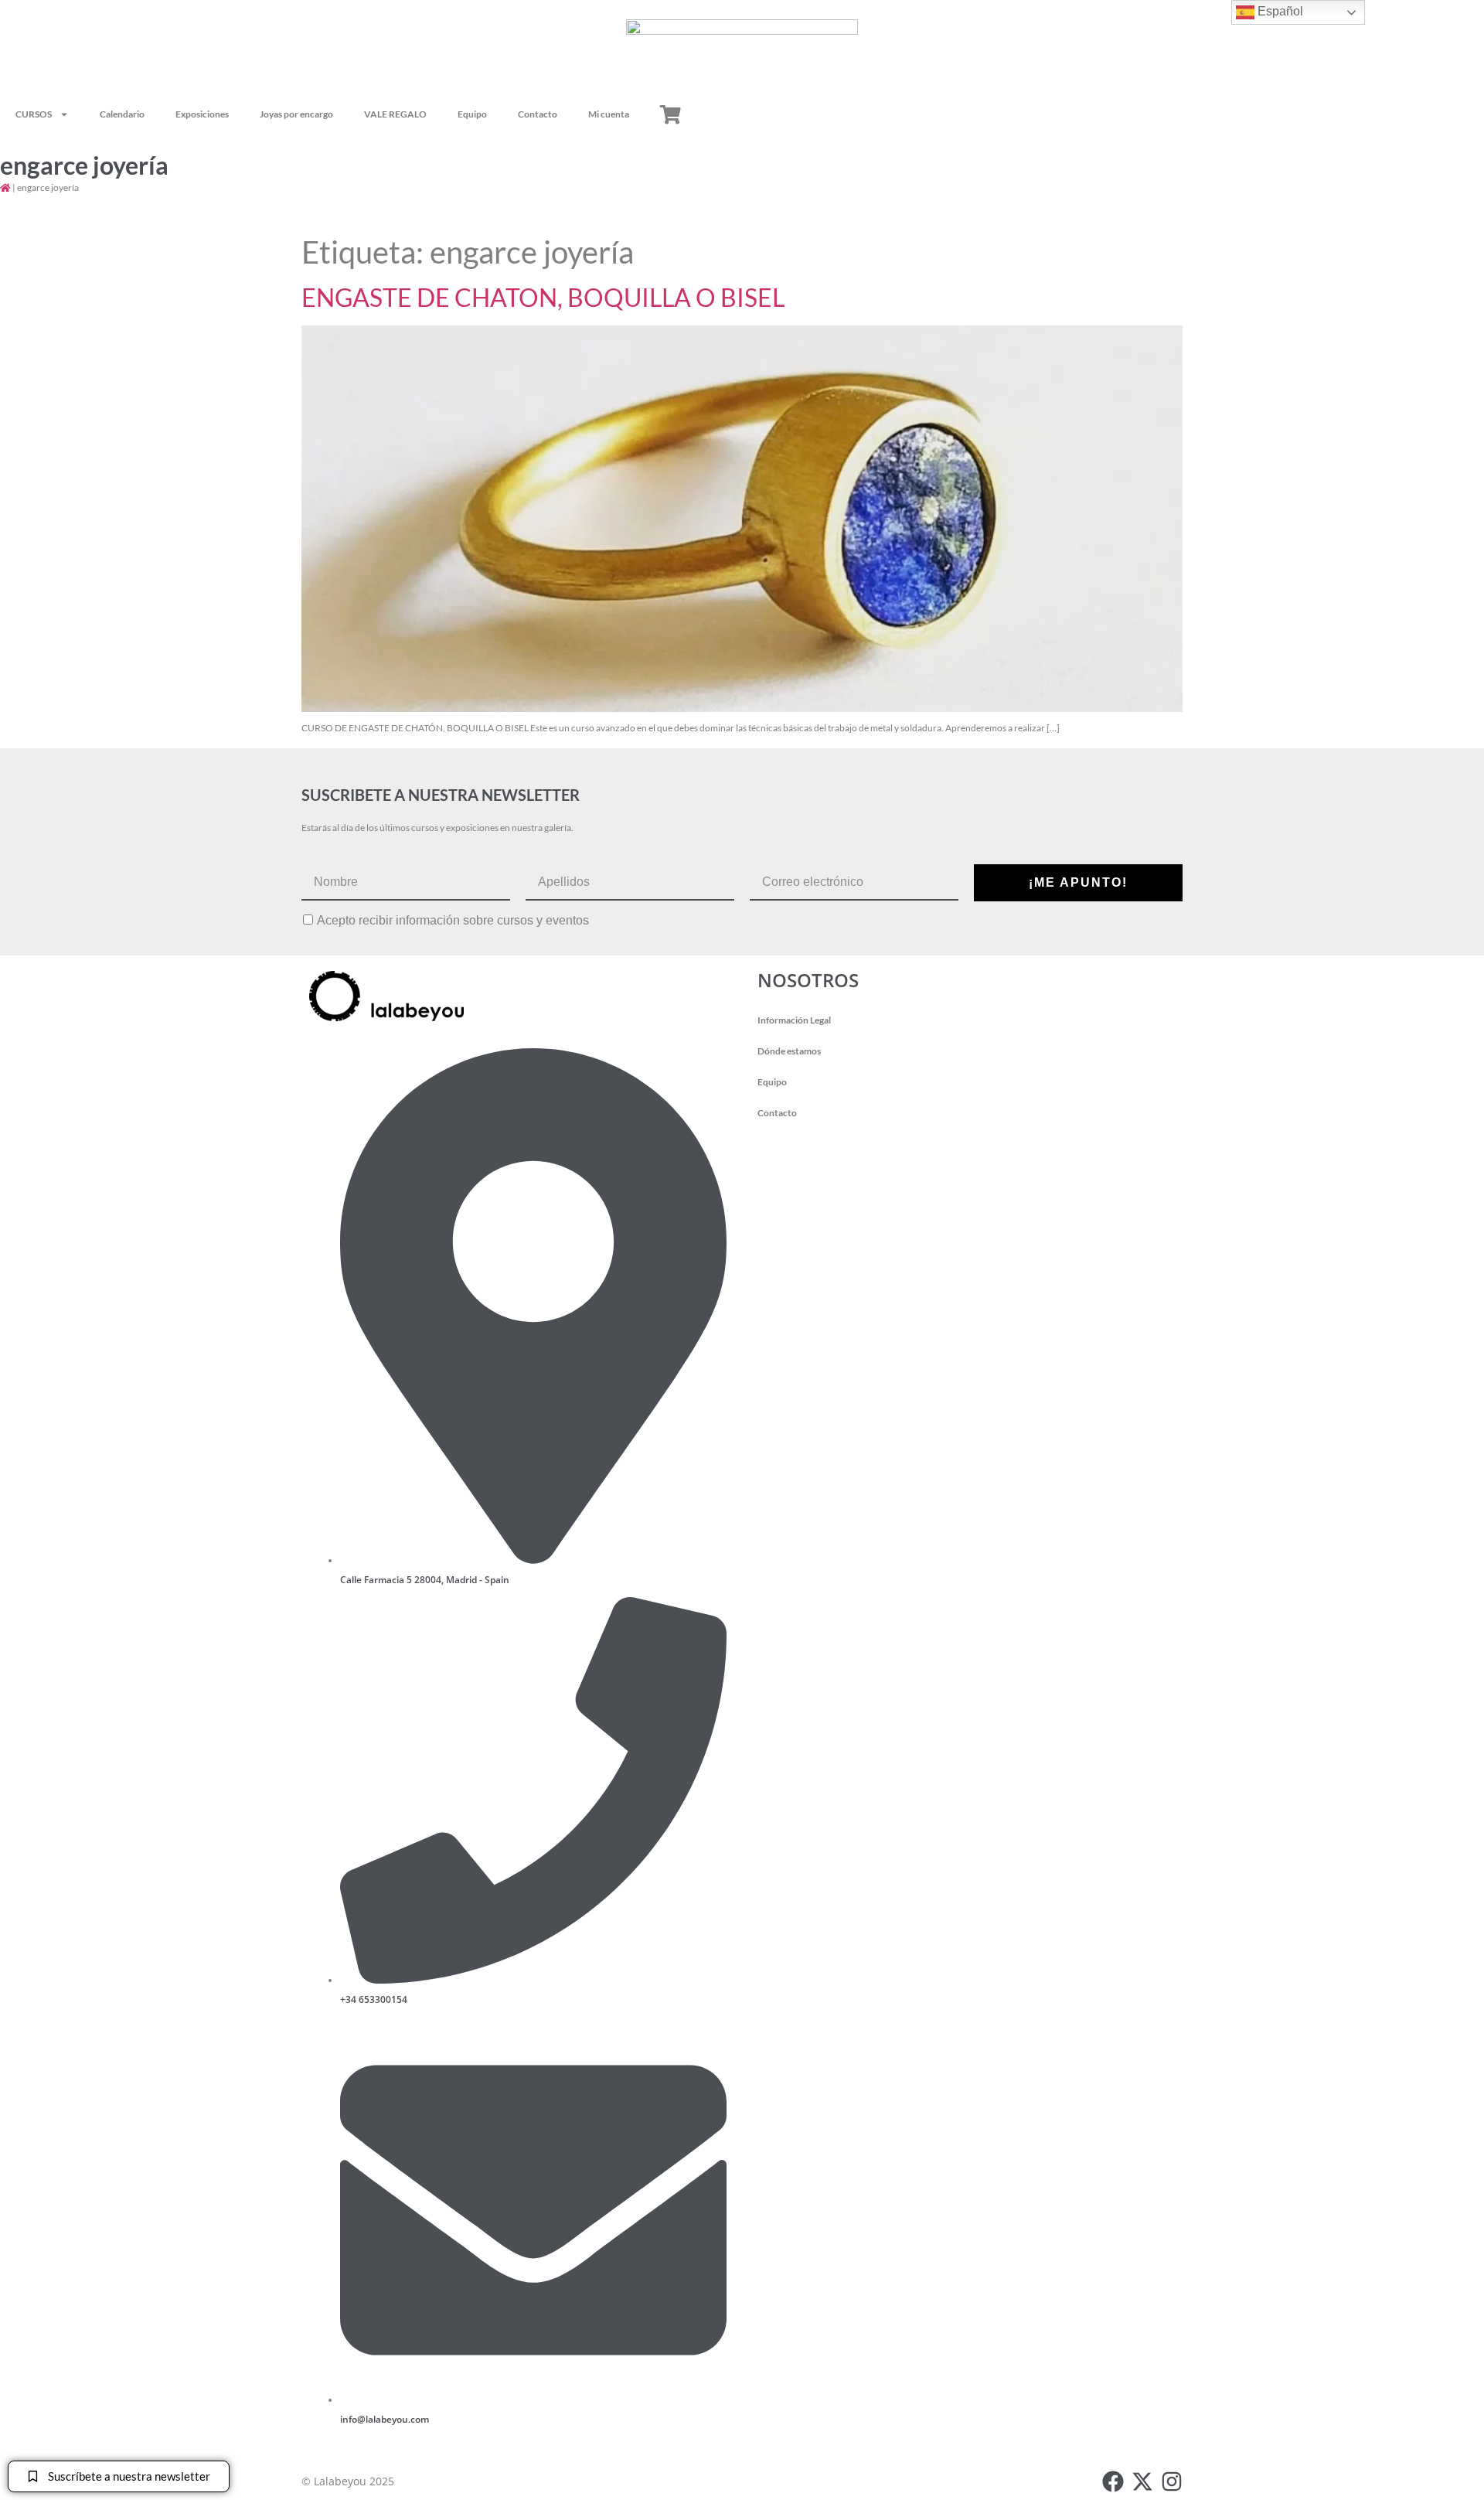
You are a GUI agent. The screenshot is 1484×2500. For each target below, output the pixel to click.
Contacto (538, 114)
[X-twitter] (1142, 2481)
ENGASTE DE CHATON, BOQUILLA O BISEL (543, 297)
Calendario (122, 114)
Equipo (472, 114)
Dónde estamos (789, 1051)
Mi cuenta (609, 114)
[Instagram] (1172, 2481)
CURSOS (34, 114)
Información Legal (794, 1020)
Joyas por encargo (296, 114)
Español (1279, 11)
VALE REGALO (395, 114)
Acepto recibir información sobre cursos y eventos (453, 921)
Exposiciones (202, 114)
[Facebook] (1113, 2481)
